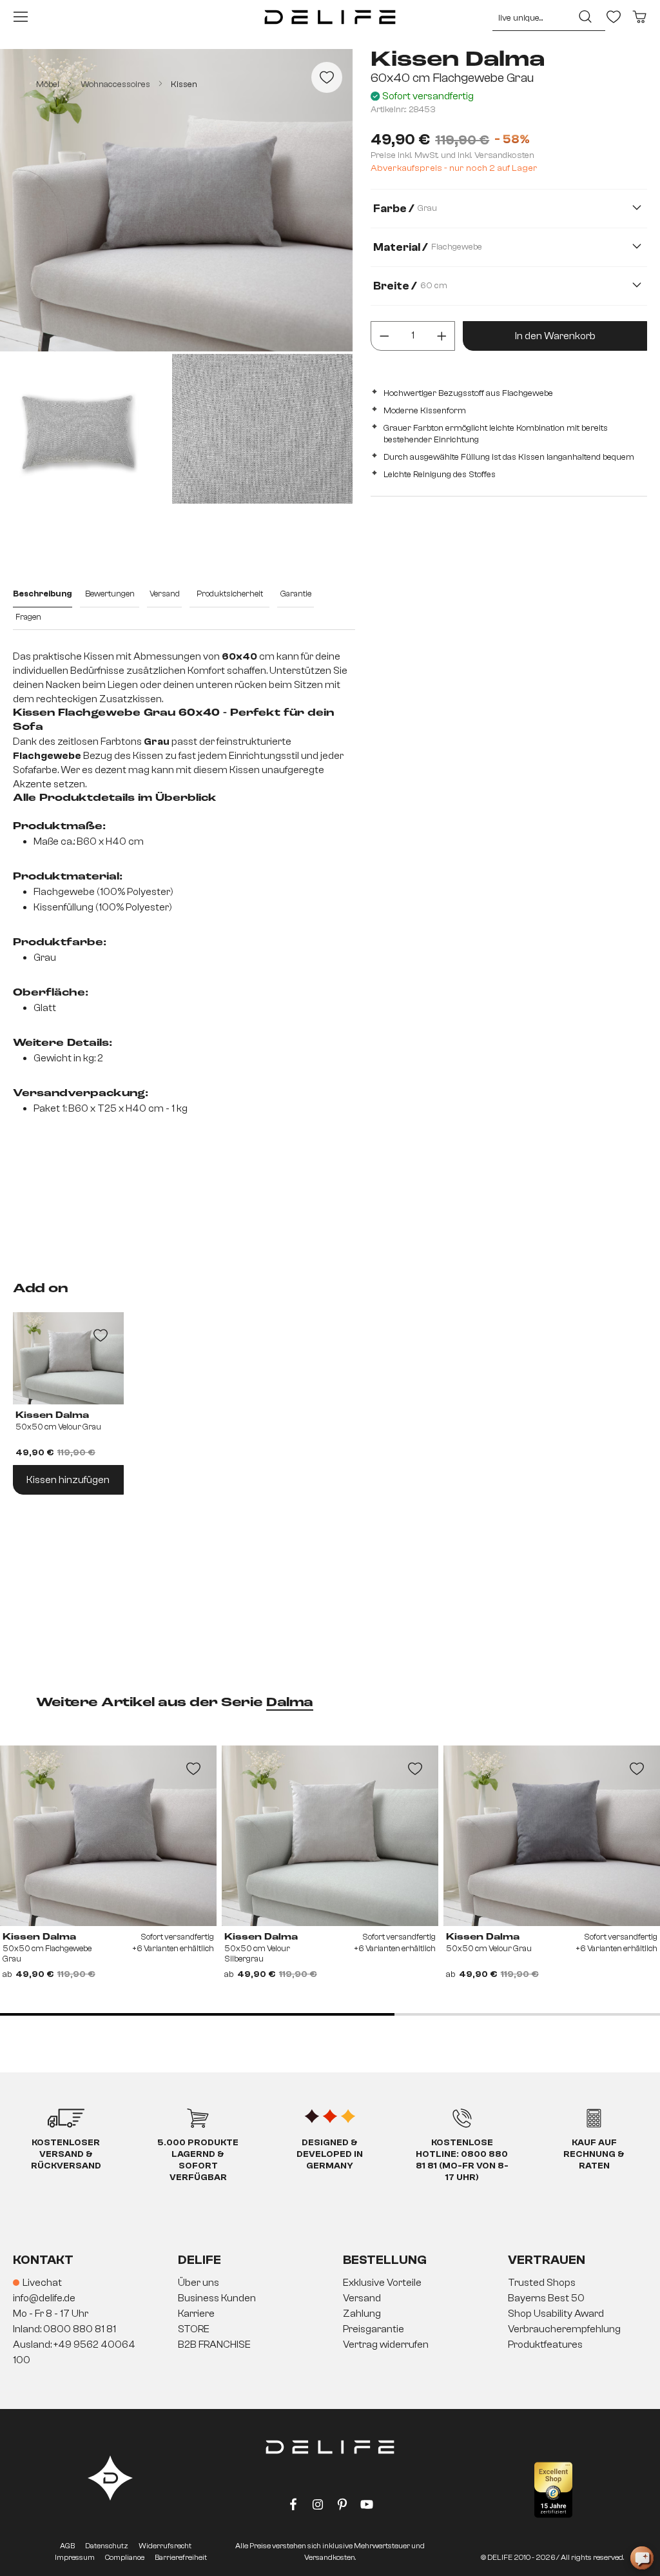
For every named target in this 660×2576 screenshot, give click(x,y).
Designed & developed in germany (330, 2154)
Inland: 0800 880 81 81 (64, 2329)
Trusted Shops (542, 2283)
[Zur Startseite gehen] (330, 17)
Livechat (42, 2283)
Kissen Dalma (52, 1415)
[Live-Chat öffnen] (642, 2558)
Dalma (290, 1703)
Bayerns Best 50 (546, 2298)
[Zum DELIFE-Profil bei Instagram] (318, 2507)
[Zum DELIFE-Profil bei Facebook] (293, 2507)
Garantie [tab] (296, 594)
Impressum (75, 2557)
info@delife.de (44, 2298)
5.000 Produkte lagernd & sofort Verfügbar (198, 2160)
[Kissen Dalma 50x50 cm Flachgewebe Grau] (108, 1836)
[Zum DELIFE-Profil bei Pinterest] (342, 2507)
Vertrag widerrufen (386, 2345)
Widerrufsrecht (165, 2546)
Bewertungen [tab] (110, 594)
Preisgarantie (374, 2329)
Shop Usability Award (556, 2314)
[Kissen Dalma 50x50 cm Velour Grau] (552, 1836)
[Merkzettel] (614, 17)
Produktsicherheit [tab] (230, 594)
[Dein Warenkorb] (639, 17)
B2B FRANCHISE (214, 2345)
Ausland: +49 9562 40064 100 (74, 2352)
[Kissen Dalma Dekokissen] (68, 1358)
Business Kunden (217, 2298)
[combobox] (529, 17)
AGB (67, 2546)
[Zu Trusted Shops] (553, 2490)
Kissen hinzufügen (68, 1480)
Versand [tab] (165, 594)
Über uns (199, 2283)
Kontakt (43, 2260)
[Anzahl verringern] (384, 336)
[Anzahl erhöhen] (442, 336)
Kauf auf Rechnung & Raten (594, 2154)
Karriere (196, 2314)
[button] (330, 2314)
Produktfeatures (545, 2345)
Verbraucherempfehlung (564, 2329)
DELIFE (199, 2260)
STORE (194, 2329)
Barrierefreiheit (181, 2557)
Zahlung (362, 2314)
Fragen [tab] (28, 617)
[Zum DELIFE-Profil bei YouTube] (367, 2507)
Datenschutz (107, 2546)
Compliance (125, 2557)
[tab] (43, 595)
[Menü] (21, 17)
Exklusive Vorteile (382, 2283)
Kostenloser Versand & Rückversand (66, 2154)
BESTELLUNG (385, 2260)
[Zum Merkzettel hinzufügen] (327, 77)
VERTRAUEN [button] (547, 2260)
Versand (362, 2298)
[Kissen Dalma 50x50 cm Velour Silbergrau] (330, 1836)
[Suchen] (585, 17)
